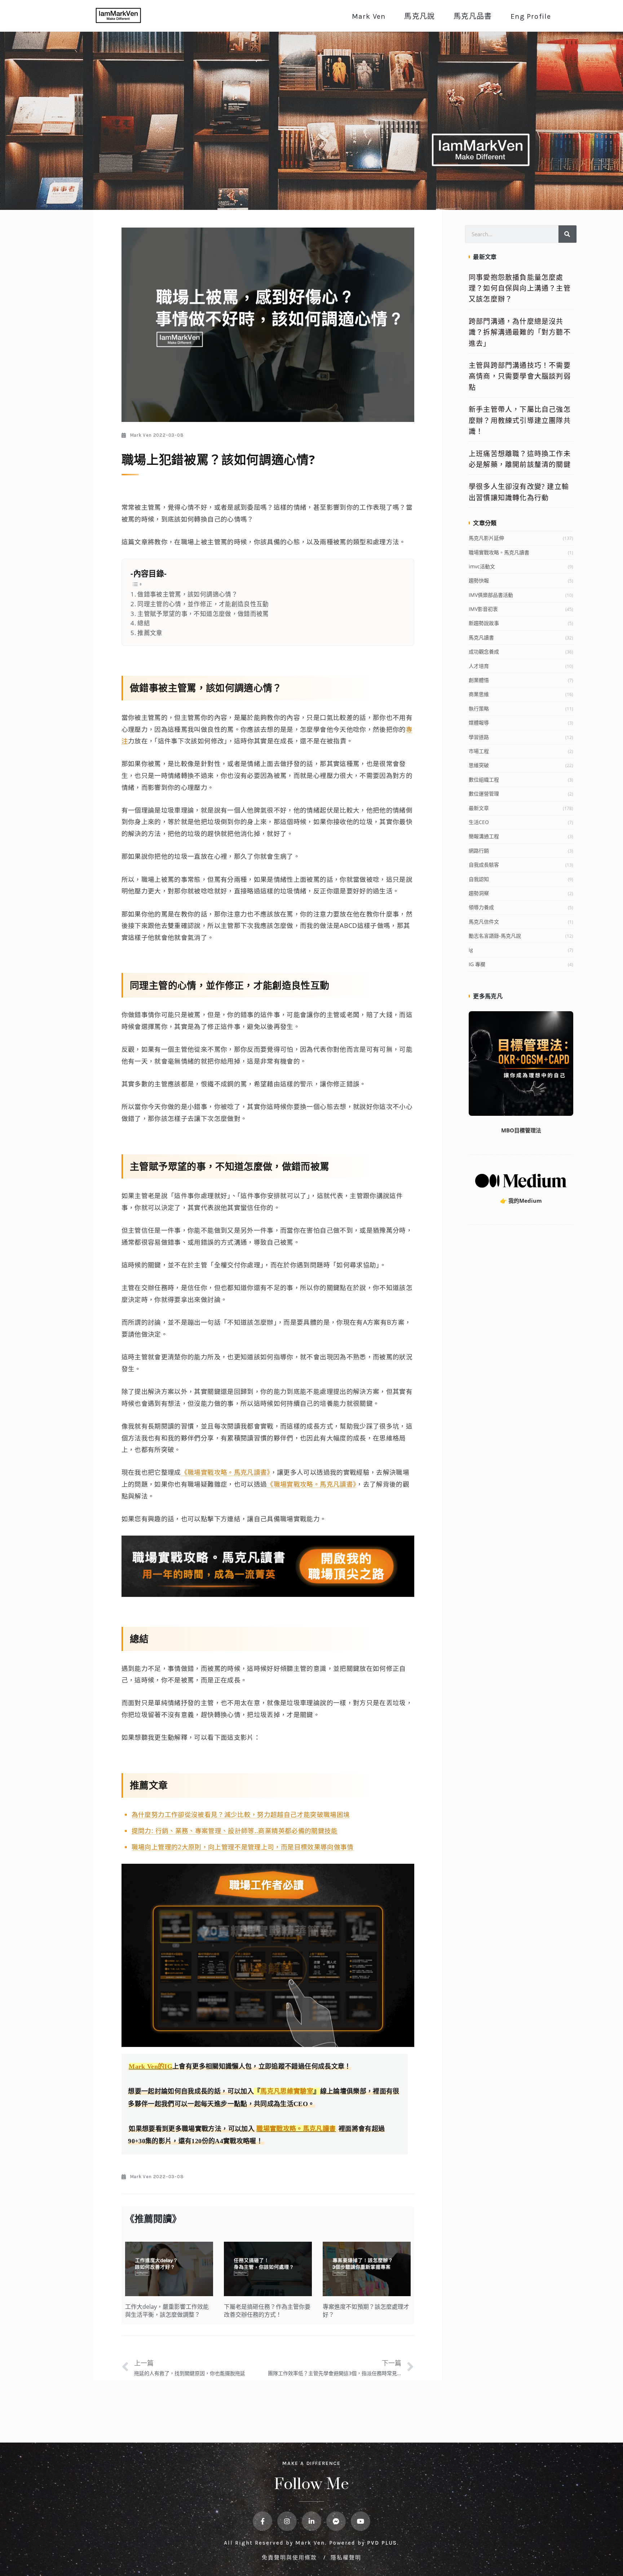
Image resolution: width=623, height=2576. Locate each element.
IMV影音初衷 (483, 609)
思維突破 (479, 765)
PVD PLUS (382, 2543)
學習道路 (479, 737)
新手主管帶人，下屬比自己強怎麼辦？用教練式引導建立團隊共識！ (520, 420)
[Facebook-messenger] (336, 2521)
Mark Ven (369, 16)
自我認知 (479, 879)
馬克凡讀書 (481, 637)
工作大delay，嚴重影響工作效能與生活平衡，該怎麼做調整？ (167, 2311)
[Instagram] (287, 2521)
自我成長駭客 (484, 865)
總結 (144, 623)
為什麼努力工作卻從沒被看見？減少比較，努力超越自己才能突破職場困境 (241, 1814)
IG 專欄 (477, 964)
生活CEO (479, 822)
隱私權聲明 (346, 2557)
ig (471, 950)
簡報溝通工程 (484, 836)
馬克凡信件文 (484, 922)
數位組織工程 (484, 780)
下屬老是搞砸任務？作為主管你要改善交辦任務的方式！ (267, 2311)
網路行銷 (479, 851)
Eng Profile (531, 16)
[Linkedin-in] (311, 2521)
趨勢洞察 (479, 893)
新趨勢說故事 (484, 623)
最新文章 (479, 808)
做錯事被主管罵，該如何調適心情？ (187, 594)
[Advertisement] (521, 1346)
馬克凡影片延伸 (486, 538)
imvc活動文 (482, 566)
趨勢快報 (479, 580)
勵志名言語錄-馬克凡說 (495, 936)
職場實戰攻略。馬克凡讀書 (499, 552)
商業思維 (479, 694)
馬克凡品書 (473, 16)
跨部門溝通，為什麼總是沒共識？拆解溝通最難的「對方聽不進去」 (520, 332)
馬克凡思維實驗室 (287, 2091)
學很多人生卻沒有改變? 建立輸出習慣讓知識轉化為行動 (519, 492)
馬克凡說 (419, 16)
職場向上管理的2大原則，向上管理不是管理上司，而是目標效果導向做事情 (243, 1847)
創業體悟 (479, 680)
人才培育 (479, 666)
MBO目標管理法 (521, 1130)
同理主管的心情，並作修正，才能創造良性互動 (203, 604)
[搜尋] (567, 234)
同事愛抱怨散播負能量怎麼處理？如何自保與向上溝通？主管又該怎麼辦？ (520, 288)
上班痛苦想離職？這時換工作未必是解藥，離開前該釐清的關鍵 (520, 459)
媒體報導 (479, 723)
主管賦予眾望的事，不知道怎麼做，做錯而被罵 (203, 614)
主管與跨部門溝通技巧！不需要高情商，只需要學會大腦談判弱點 (520, 376)
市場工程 (479, 751)
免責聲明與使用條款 (290, 2557)
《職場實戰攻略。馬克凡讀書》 (226, 1472)
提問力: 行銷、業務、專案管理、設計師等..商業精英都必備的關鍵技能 (235, 1831)
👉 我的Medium (521, 1201)
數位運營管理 (484, 794)
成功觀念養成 (484, 651)
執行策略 (479, 708)
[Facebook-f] (262, 2521)
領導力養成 (481, 907)
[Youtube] (361, 2521)
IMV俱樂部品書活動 (491, 595)
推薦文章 (150, 633)
